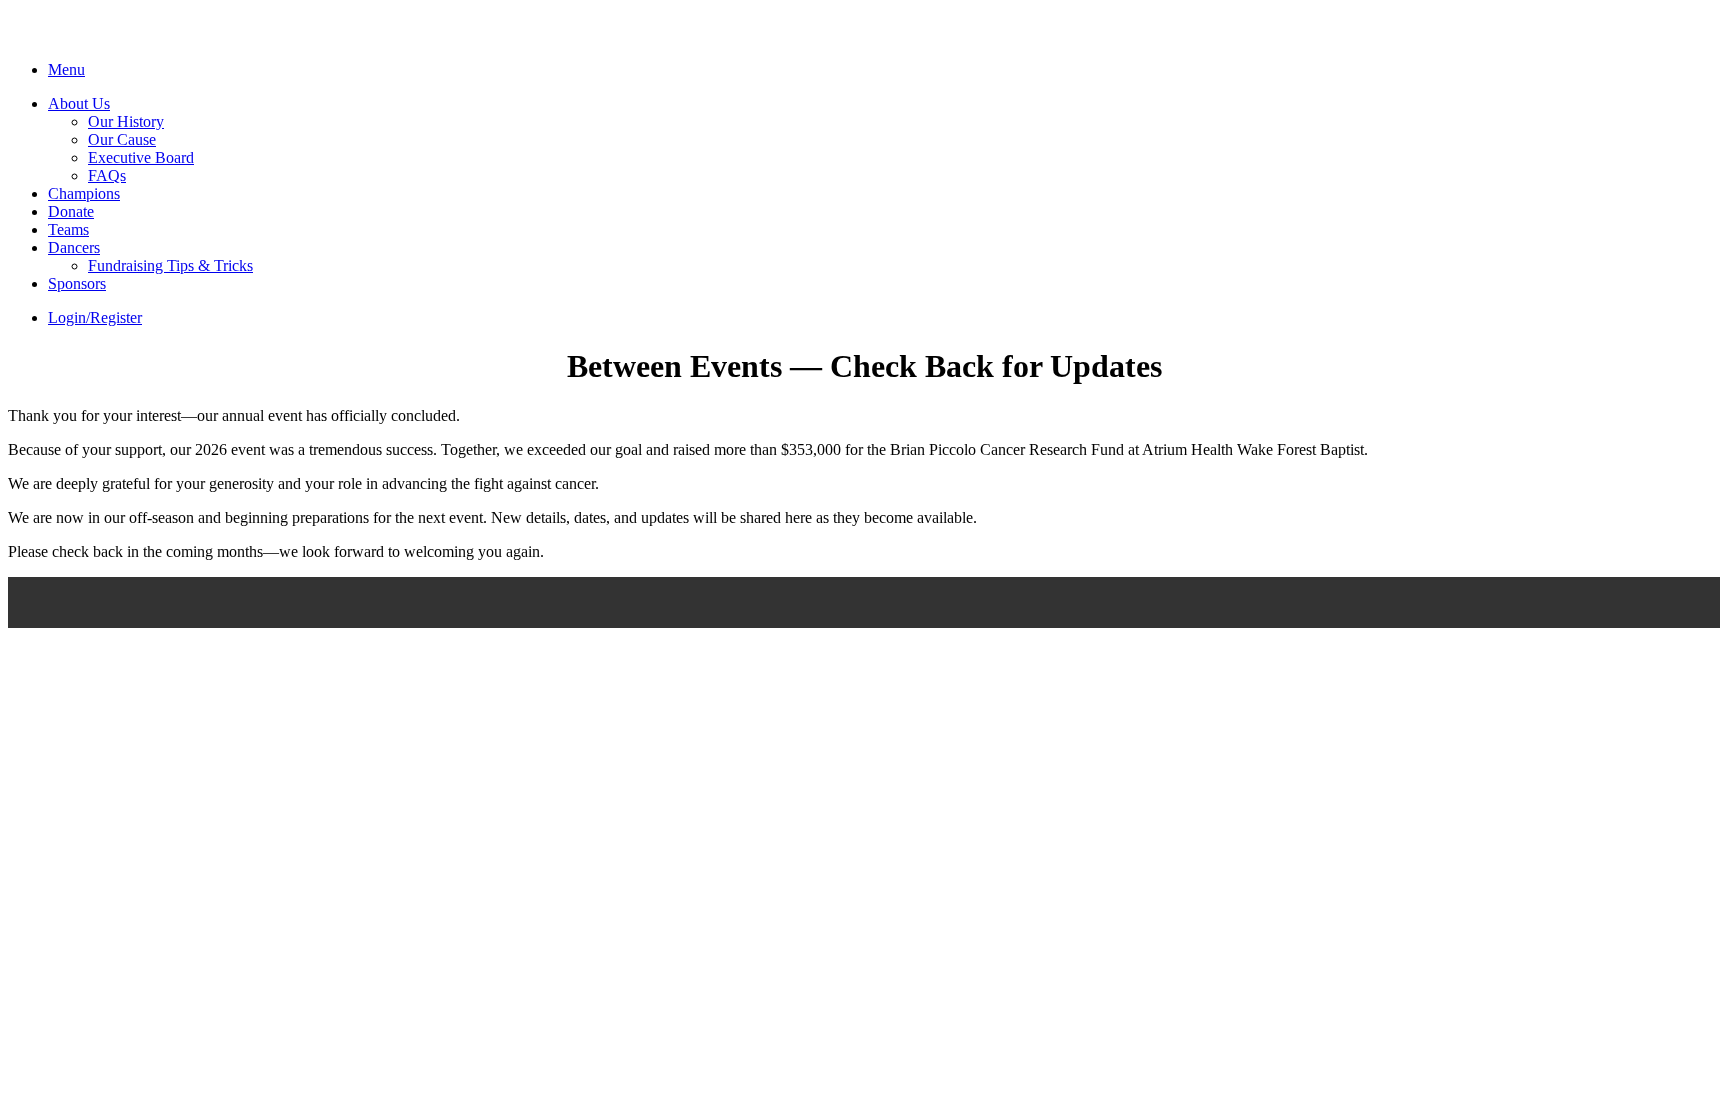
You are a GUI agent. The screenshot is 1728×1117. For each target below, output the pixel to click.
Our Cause (122, 139)
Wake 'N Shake (116, 37)
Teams (68, 229)
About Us (79, 103)
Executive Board (141, 157)
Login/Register (95, 317)
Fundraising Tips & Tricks (170, 265)
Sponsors (77, 283)
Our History (126, 121)
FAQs (107, 175)
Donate (71, 211)
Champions (84, 193)
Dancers (74, 247)
